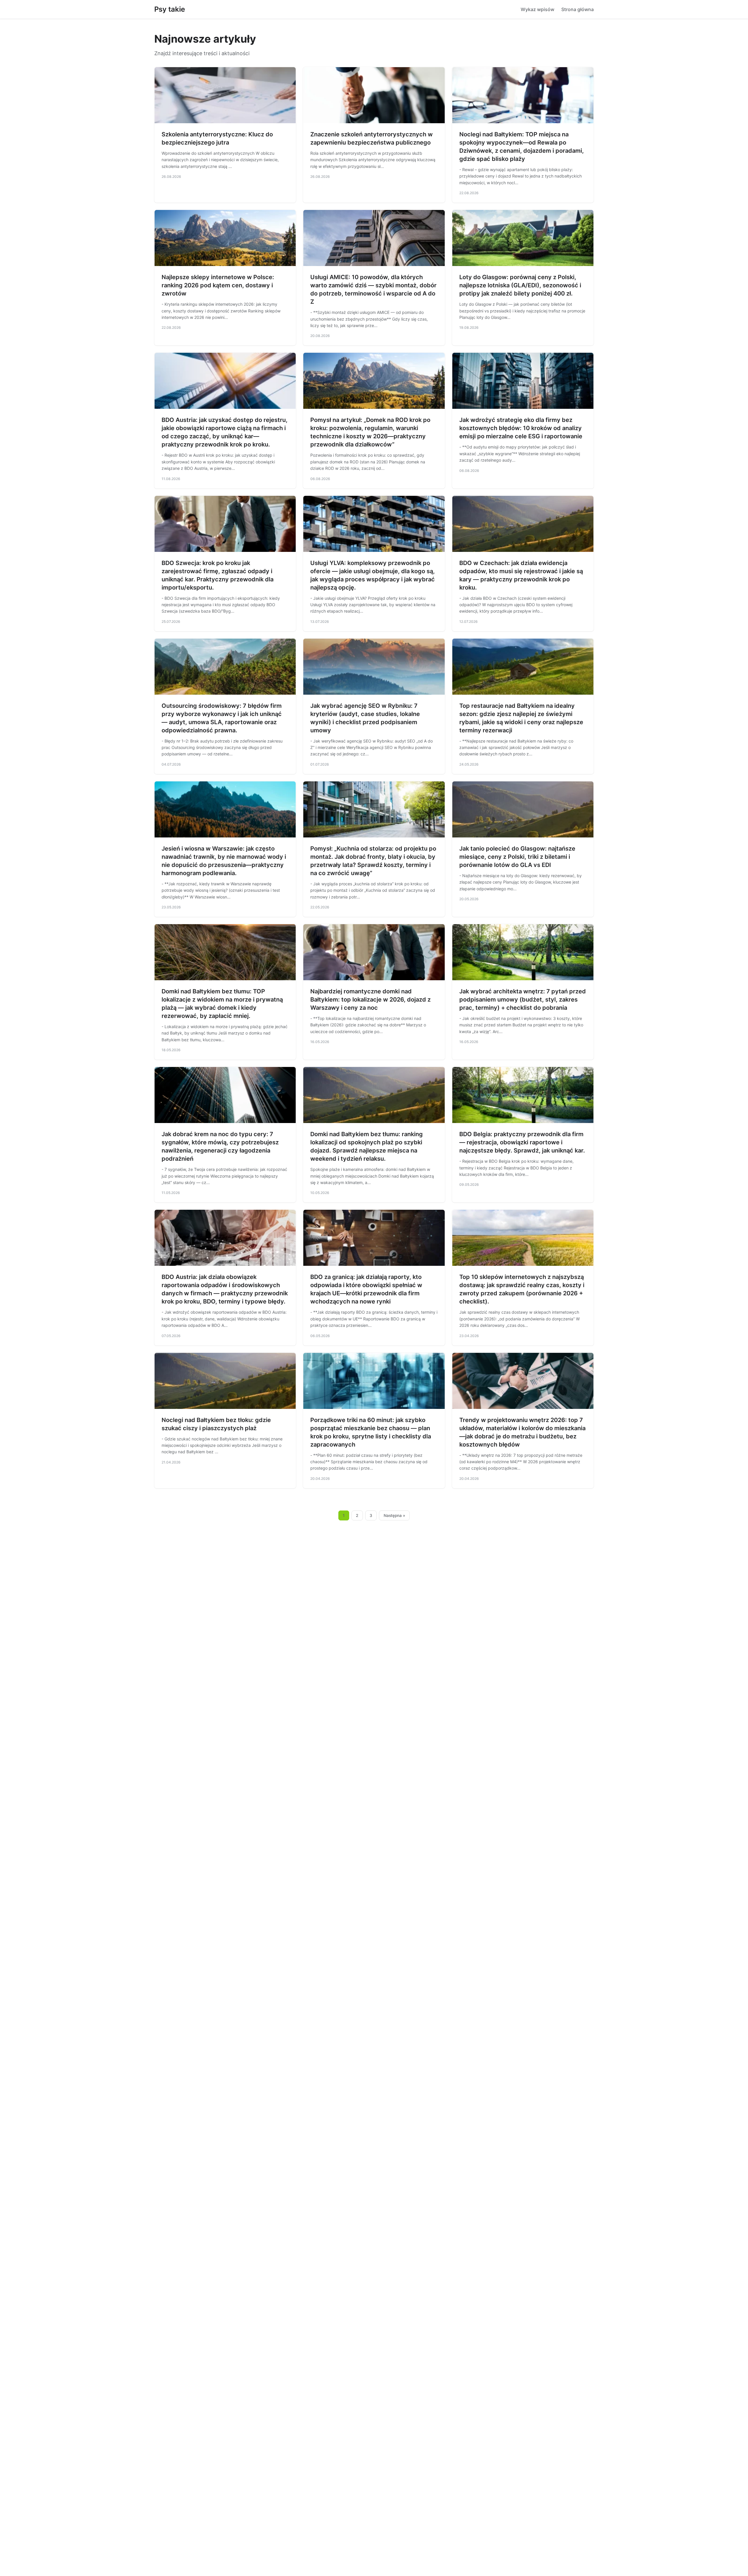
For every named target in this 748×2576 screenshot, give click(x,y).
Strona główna (578, 9)
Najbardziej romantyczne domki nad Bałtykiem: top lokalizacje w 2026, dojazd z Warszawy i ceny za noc (370, 1000)
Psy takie (170, 9)
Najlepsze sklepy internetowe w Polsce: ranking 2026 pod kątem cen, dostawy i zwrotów (218, 285)
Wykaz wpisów (537, 9)
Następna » (394, 1515)
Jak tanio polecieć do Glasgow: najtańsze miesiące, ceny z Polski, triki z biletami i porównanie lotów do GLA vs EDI (517, 857)
